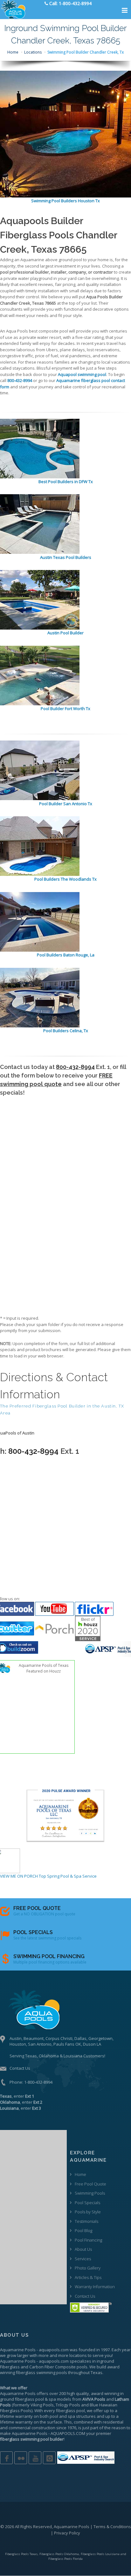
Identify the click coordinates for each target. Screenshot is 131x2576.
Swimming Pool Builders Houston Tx (65, 201)
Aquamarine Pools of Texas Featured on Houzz (44, 1668)
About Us (83, 2249)
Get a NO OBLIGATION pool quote (44, 1914)
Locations (33, 52)
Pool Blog (83, 2230)
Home (13, 52)
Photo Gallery (88, 2268)
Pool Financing (88, 2240)
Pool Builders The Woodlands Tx (65, 879)
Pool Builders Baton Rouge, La (66, 955)
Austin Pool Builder (65, 633)
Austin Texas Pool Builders (66, 557)
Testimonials (86, 2221)
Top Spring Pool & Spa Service (68, 1876)
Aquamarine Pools (18, 2350)
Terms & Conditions (112, 2527)
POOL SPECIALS (33, 1932)
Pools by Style (88, 2212)
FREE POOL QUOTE (37, 1908)
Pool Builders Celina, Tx (66, 1031)
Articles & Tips (88, 2277)
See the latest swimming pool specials (47, 1938)
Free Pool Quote (90, 2184)
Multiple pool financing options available (50, 1962)
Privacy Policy (67, 2533)
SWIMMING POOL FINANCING (49, 1956)
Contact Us (20, 2068)
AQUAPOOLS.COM (68, 2433)
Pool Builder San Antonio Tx (66, 804)
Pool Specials (87, 2203)
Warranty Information (95, 2287)
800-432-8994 (75, 1067)
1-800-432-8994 (38, 2082)
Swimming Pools (90, 2193)
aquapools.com (54, 2350)
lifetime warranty (16, 2416)
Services (83, 2259)
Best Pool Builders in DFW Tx (66, 482)
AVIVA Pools (94, 2399)
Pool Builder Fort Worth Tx (65, 709)
